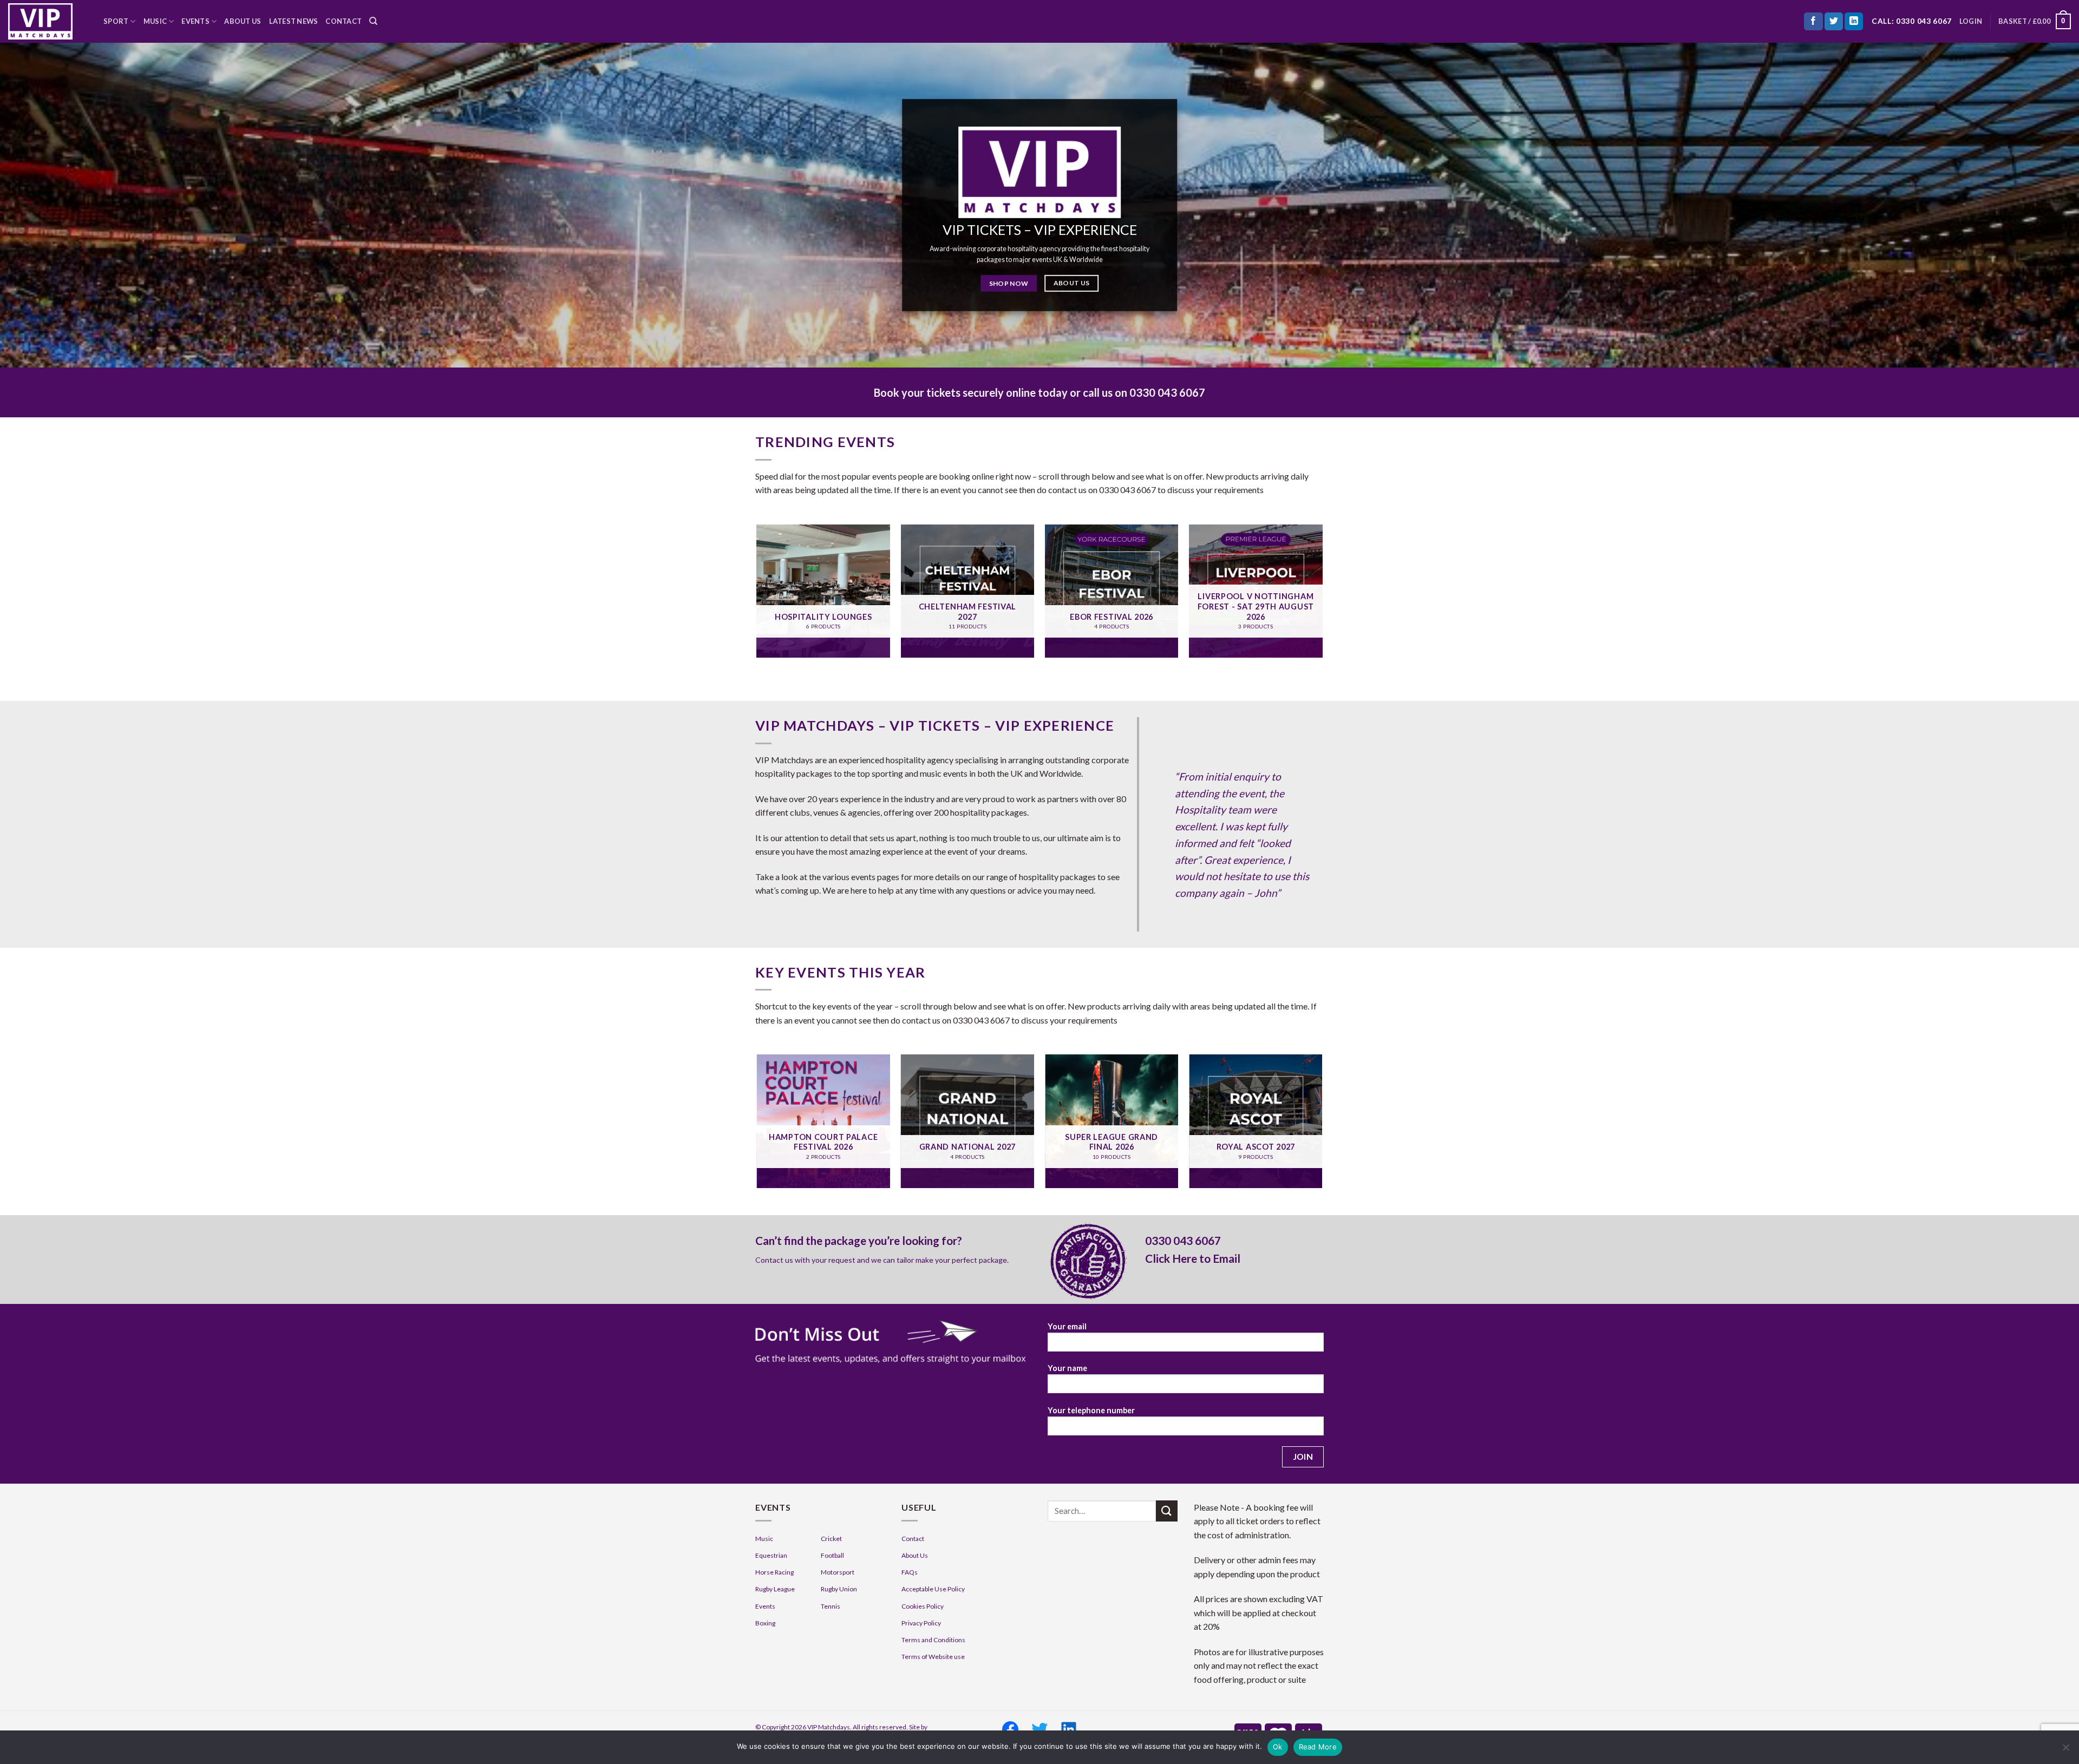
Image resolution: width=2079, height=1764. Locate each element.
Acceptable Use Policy (933, 1589)
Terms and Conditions (933, 1640)
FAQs (910, 1572)
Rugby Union (839, 1589)
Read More (1318, 1747)
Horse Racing (774, 1572)
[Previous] (757, 595)
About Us (243, 21)
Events (195, 21)
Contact (344, 21)
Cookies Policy (923, 1606)
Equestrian (771, 1555)
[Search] (373, 21)
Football (832, 1555)
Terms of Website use (933, 1657)
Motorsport (838, 1572)
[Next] (1322, 595)
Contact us (774, 1260)
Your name (1067, 1368)
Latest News (294, 21)
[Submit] (1167, 1511)
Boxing (765, 1623)
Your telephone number (1091, 1410)
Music (155, 21)
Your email (1067, 1326)
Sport (116, 21)
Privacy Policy (921, 1623)
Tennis (831, 1606)
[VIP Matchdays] (48, 21)
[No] (2065, 1750)
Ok (1278, 1747)
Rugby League (775, 1589)
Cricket (831, 1539)
